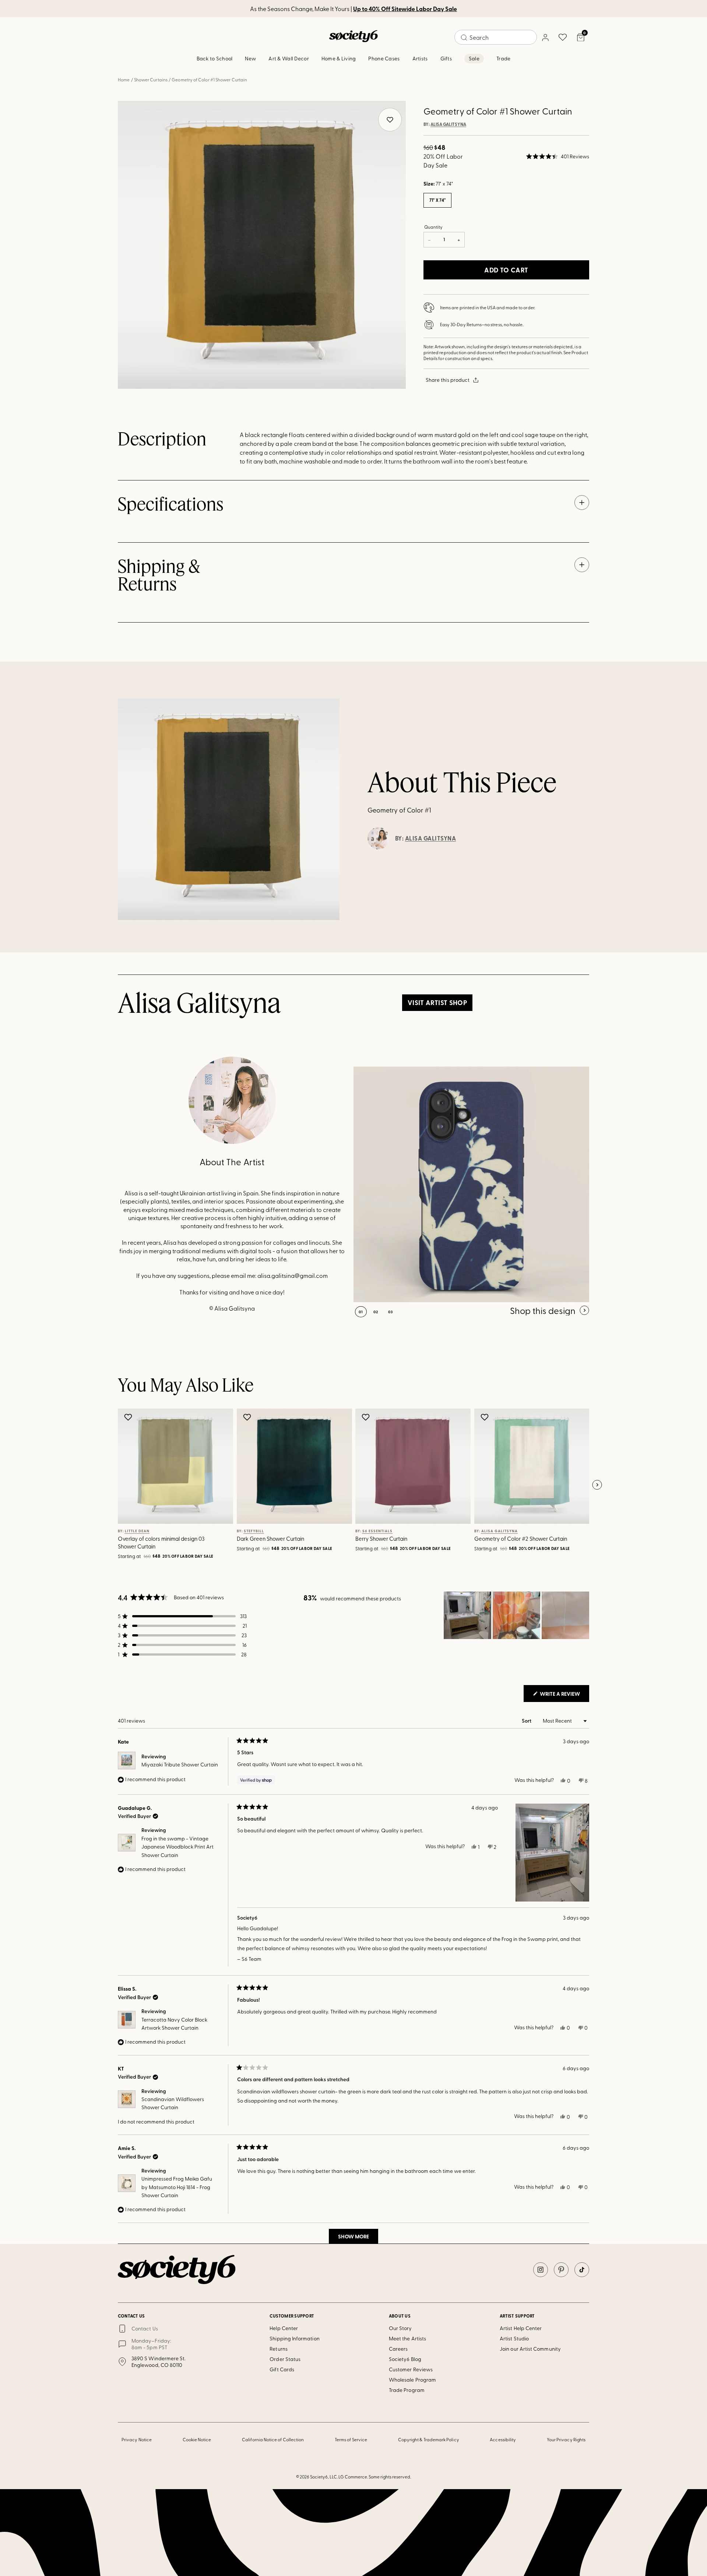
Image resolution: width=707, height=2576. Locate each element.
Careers (398, 2349)
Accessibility (503, 2439)
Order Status (285, 2359)
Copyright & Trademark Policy (429, 2439)
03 (391, 1312)
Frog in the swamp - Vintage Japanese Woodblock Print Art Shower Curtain (177, 1847)
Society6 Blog (405, 2359)
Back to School (215, 58)
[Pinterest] (561, 2270)
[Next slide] (597, 1485)
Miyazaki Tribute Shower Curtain (180, 1764)
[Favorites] (563, 37)
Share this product (448, 380)
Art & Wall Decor (289, 58)
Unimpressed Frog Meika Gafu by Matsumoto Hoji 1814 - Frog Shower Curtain (177, 2187)
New (250, 58)
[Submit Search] (464, 38)
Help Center (284, 2328)
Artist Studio (514, 2338)
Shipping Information (294, 2338)
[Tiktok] (582, 2270)
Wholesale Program (412, 2380)
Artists (420, 58)
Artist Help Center (521, 2328)
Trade (503, 58)
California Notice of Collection (273, 2439)
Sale (474, 58)
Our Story (400, 2328)
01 (361, 1312)
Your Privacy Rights (566, 2439)
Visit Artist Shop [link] (437, 1002)
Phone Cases (384, 58)
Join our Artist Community (530, 2349)
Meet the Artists (407, 2338)
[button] (558, 156)
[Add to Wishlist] (129, 1417)
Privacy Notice (137, 2439)
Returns (279, 2349)
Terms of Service (351, 2439)
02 (376, 1312)
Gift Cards (282, 2369)
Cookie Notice (197, 2439)
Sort (527, 1721)
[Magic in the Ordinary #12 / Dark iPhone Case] (471, 1184)
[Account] (545, 37)
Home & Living (339, 58)
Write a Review (564, 1696)
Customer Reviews (411, 2369)
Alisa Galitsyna (448, 124)
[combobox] (496, 37)
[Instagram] (541, 2270)
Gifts (446, 58)
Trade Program (407, 2390)
